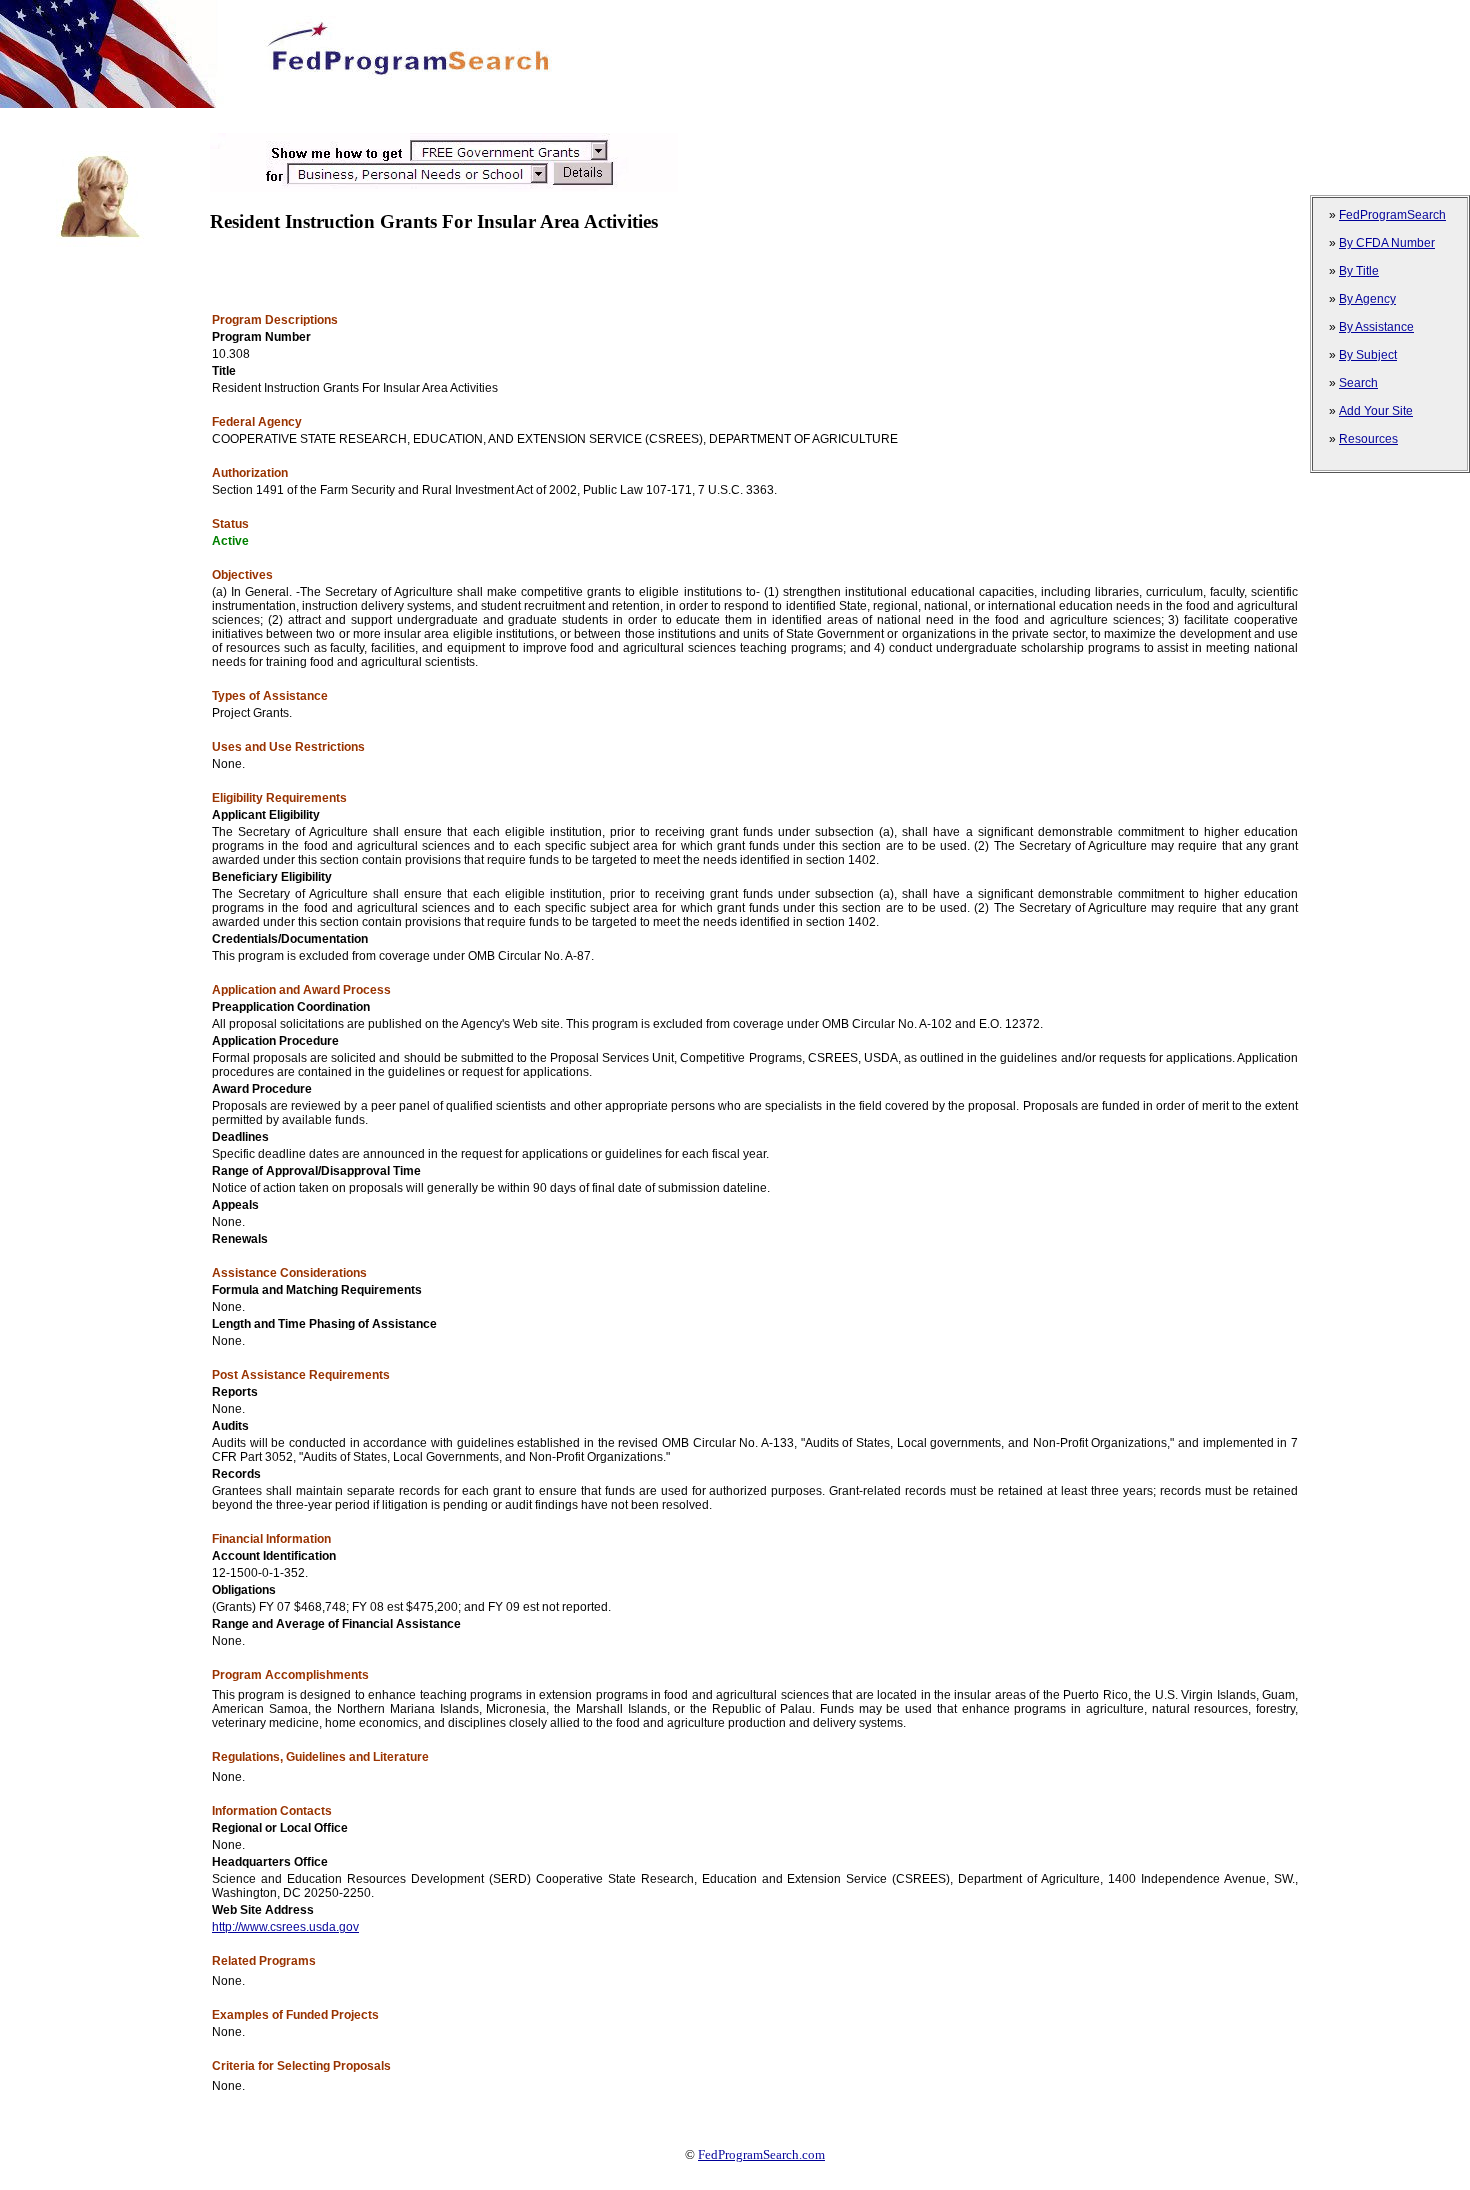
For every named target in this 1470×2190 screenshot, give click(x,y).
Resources (1368, 439)
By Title (1359, 271)
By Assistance (1376, 327)
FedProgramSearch (1392, 215)
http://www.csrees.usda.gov (285, 1927)
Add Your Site (1376, 411)
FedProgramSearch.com (761, 2154)
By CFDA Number (1387, 243)
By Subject (1368, 355)
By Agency (1367, 299)
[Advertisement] (364, 115)
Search (1358, 383)
